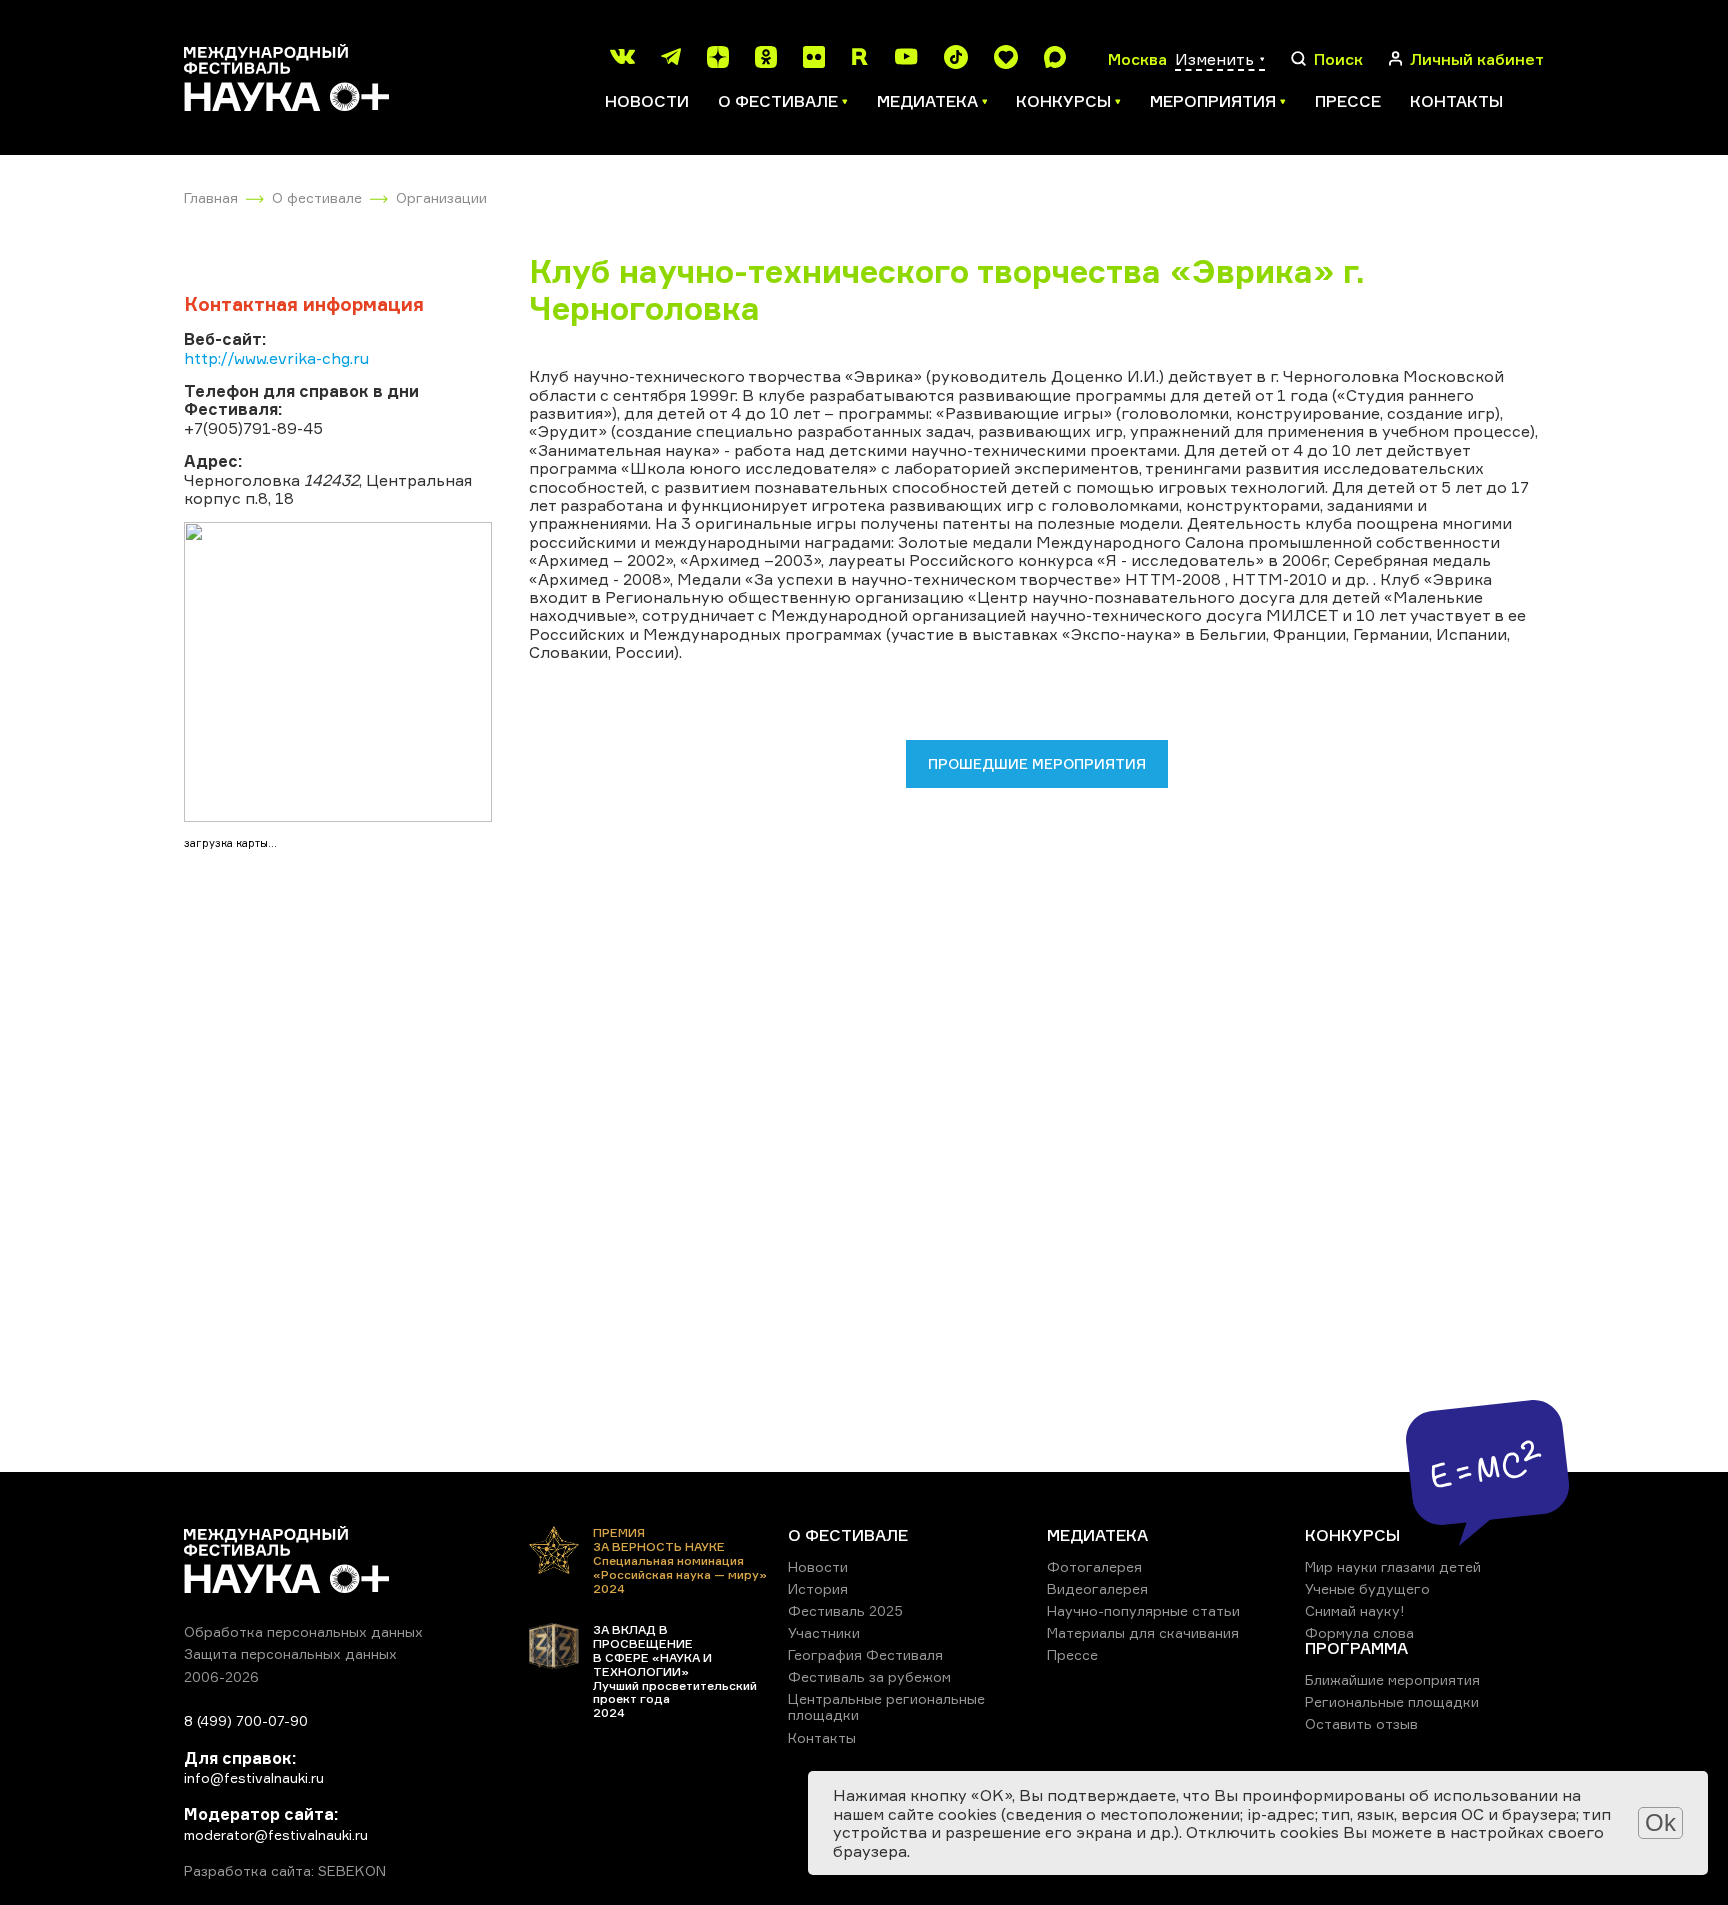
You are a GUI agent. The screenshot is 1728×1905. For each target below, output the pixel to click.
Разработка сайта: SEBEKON (285, 1871)
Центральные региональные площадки (886, 1706)
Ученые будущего (1367, 1588)
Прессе (1348, 101)
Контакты (1456, 101)
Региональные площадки (1392, 1701)
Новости (647, 101)
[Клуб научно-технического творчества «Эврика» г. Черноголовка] (338, 672)
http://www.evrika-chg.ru (276, 358)
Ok (1660, 1822)
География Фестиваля (865, 1654)
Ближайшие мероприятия (1392, 1679)
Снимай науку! (1355, 1610)
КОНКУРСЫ (1352, 1535)
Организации (441, 197)
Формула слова (1359, 1632)
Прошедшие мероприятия (1037, 763)
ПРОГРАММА (1356, 1648)
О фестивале (317, 197)
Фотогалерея (1094, 1566)
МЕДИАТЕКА (1097, 1535)
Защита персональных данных (290, 1653)
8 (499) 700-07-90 (246, 1720)
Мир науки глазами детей (1393, 1566)
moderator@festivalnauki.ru (276, 1834)
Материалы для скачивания (1143, 1632)
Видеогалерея (1097, 1588)
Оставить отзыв (1361, 1723)
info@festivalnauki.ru (254, 1777)
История (818, 1588)
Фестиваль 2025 (845, 1610)
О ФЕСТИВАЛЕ (848, 1535)
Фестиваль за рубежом (869, 1676)
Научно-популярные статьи (1143, 1610)
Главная (211, 197)
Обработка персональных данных (303, 1631)
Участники (824, 1632)
